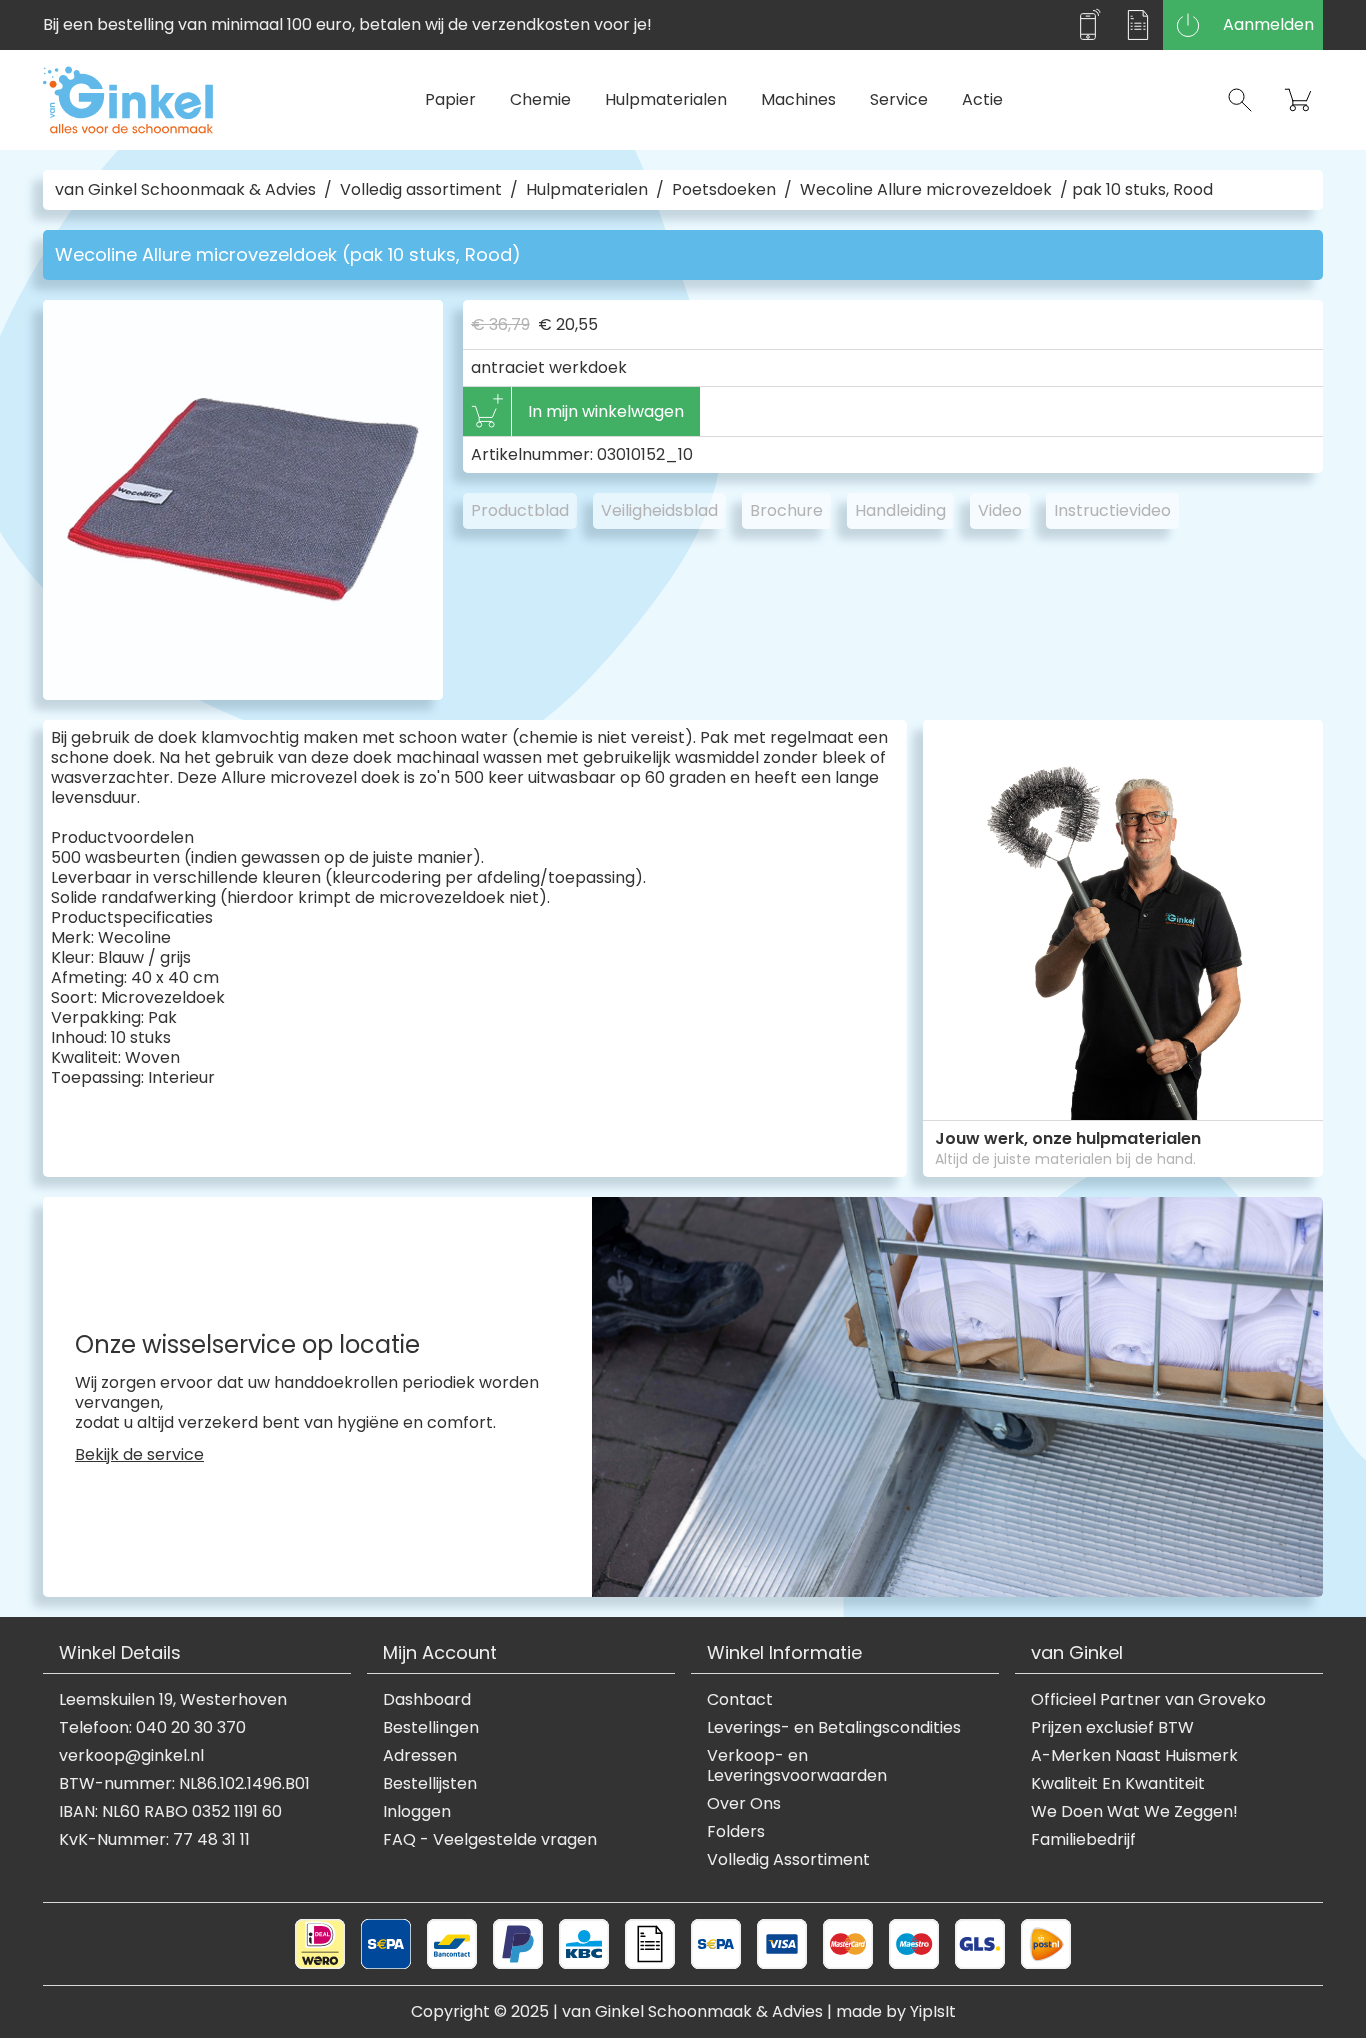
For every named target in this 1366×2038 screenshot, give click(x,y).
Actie (982, 99)
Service (899, 99)
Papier (450, 99)
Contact (740, 1700)
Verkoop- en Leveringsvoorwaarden (797, 1766)
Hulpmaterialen (666, 99)
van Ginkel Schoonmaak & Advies (185, 190)
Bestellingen (431, 1728)
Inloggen (417, 1812)
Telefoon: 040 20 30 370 (152, 1728)
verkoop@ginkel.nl (131, 1756)
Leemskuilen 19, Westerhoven (173, 1700)
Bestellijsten (430, 1784)
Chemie (540, 99)
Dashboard (427, 1700)
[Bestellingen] (1138, 25)
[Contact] (1088, 25)
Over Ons (744, 1804)
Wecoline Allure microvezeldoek (926, 190)
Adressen (420, 1756)
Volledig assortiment (421, 190)
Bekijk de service (139, 1455)
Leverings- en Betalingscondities (834, 1728)
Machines (798, 99)
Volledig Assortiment (788, 1860)
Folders (736, 1832)
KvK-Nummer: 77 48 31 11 (154, 1840)
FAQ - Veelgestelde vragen (490, 1840)
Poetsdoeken (724, 190)
